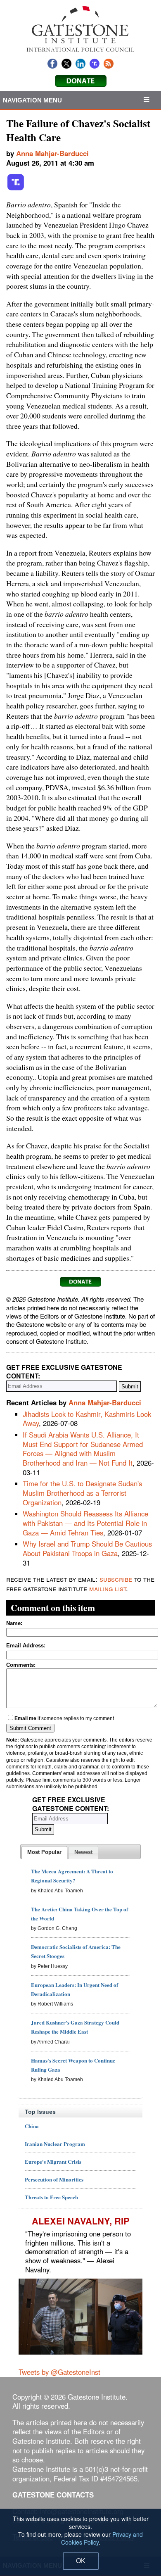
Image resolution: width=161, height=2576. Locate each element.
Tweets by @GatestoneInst (59, 2372)
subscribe (116, 1579)
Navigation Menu (33, 100)
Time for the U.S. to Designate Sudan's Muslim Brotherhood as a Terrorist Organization (82, 1493)
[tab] (44, 1853)
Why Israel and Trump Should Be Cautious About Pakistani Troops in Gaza (87, 1548)
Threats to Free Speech (51, 2197)
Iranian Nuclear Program (55, 2144)
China (32, 2126)
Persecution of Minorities (54, 2179)
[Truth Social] (16, 189)
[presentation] (44, 1853)
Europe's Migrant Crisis (53, 2161)
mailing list (108, 1588)
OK (81, 2561)
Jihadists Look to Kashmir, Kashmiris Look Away (87, 1419)
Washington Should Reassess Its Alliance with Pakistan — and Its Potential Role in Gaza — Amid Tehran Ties (85, 1523)
